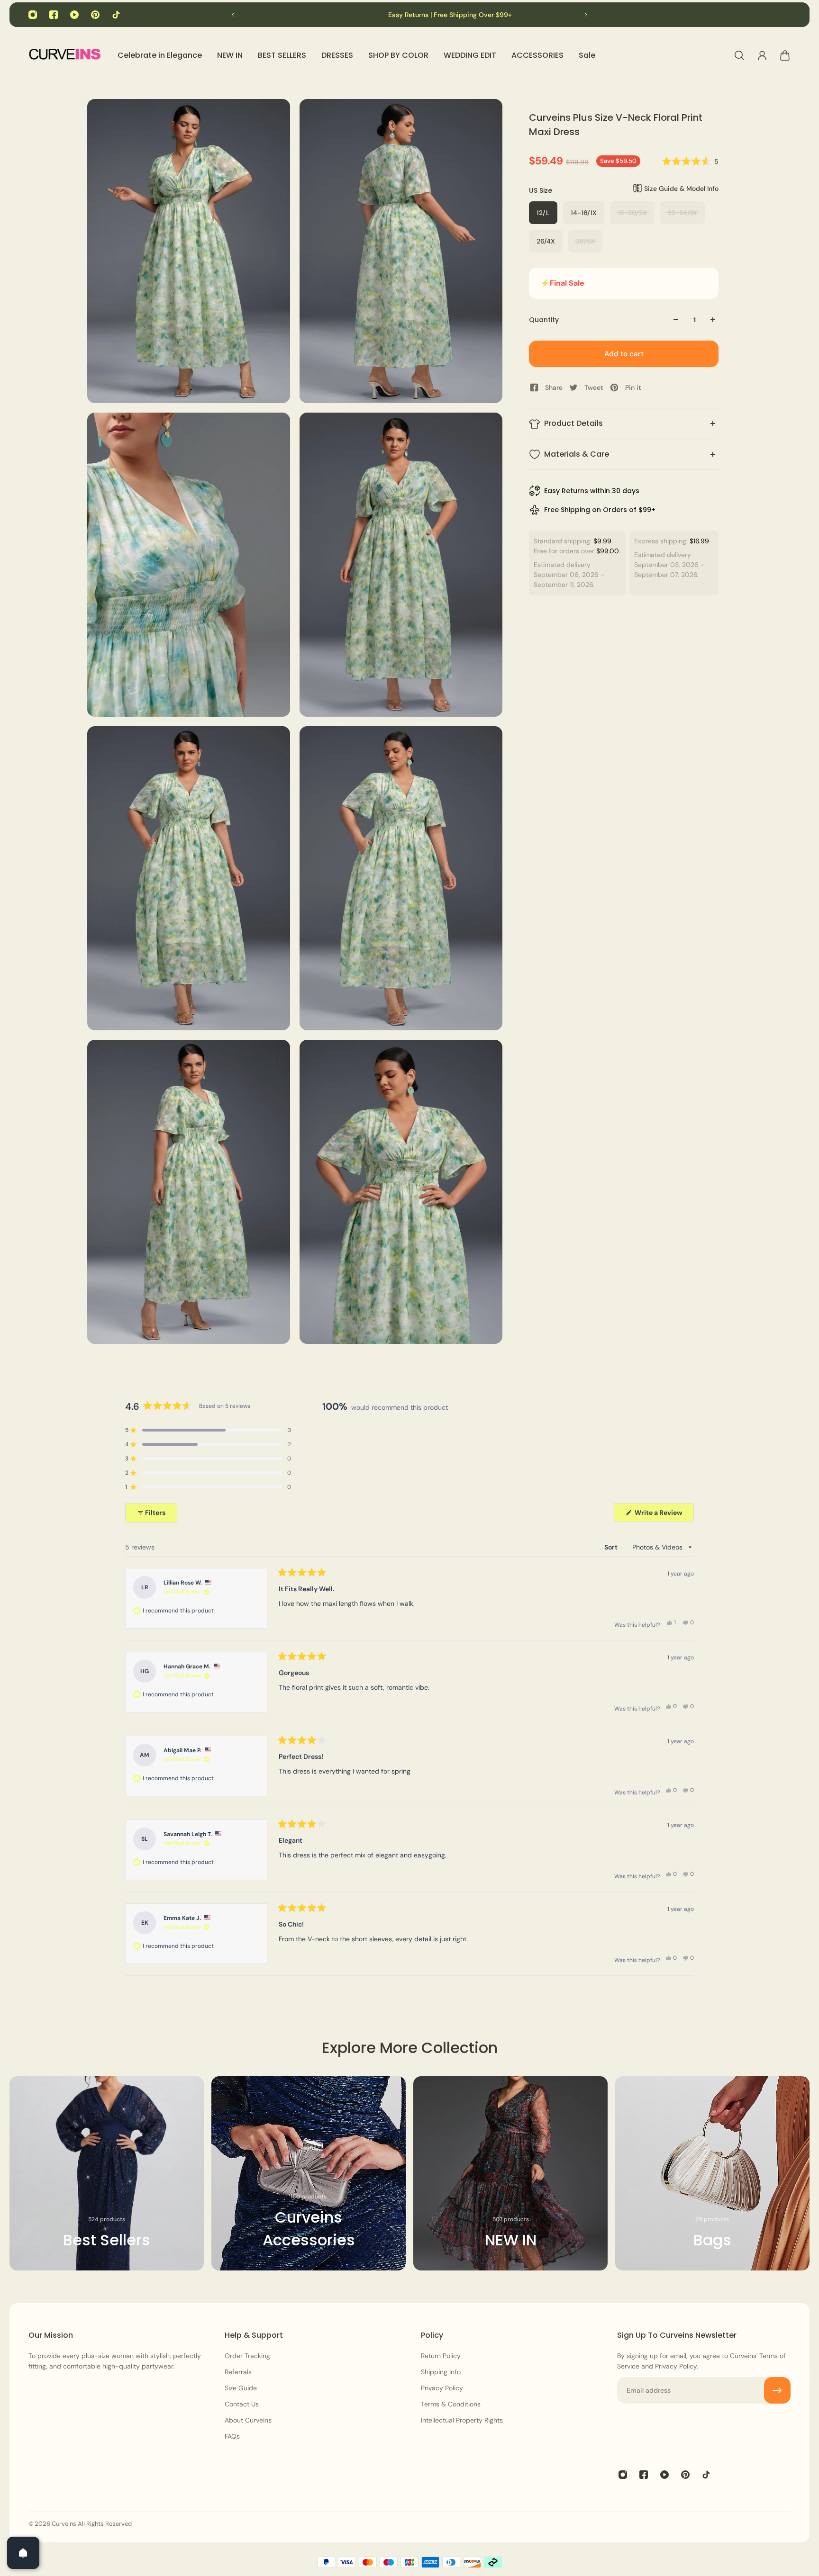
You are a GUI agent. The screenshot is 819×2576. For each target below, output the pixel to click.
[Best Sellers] (107, 2173)
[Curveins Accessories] (309, 2173)
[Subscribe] (777, 2390)
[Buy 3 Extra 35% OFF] (363, 15)
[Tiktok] (116, 15)
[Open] (23, 2553)
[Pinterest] (95, 15)
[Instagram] (33, 15)
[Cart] (785, 55)
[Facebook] (54, 15)
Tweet (594, 387)
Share (554, 387)
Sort (612, 1547)
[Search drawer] (739, 55)
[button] (690, 162)
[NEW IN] (510, 2173)
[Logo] (64, 56)
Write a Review (664, 1515)
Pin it (633, 387)
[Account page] (762, 55)
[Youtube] (74, 15)
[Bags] (712, 2173)
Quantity (544, 320)
